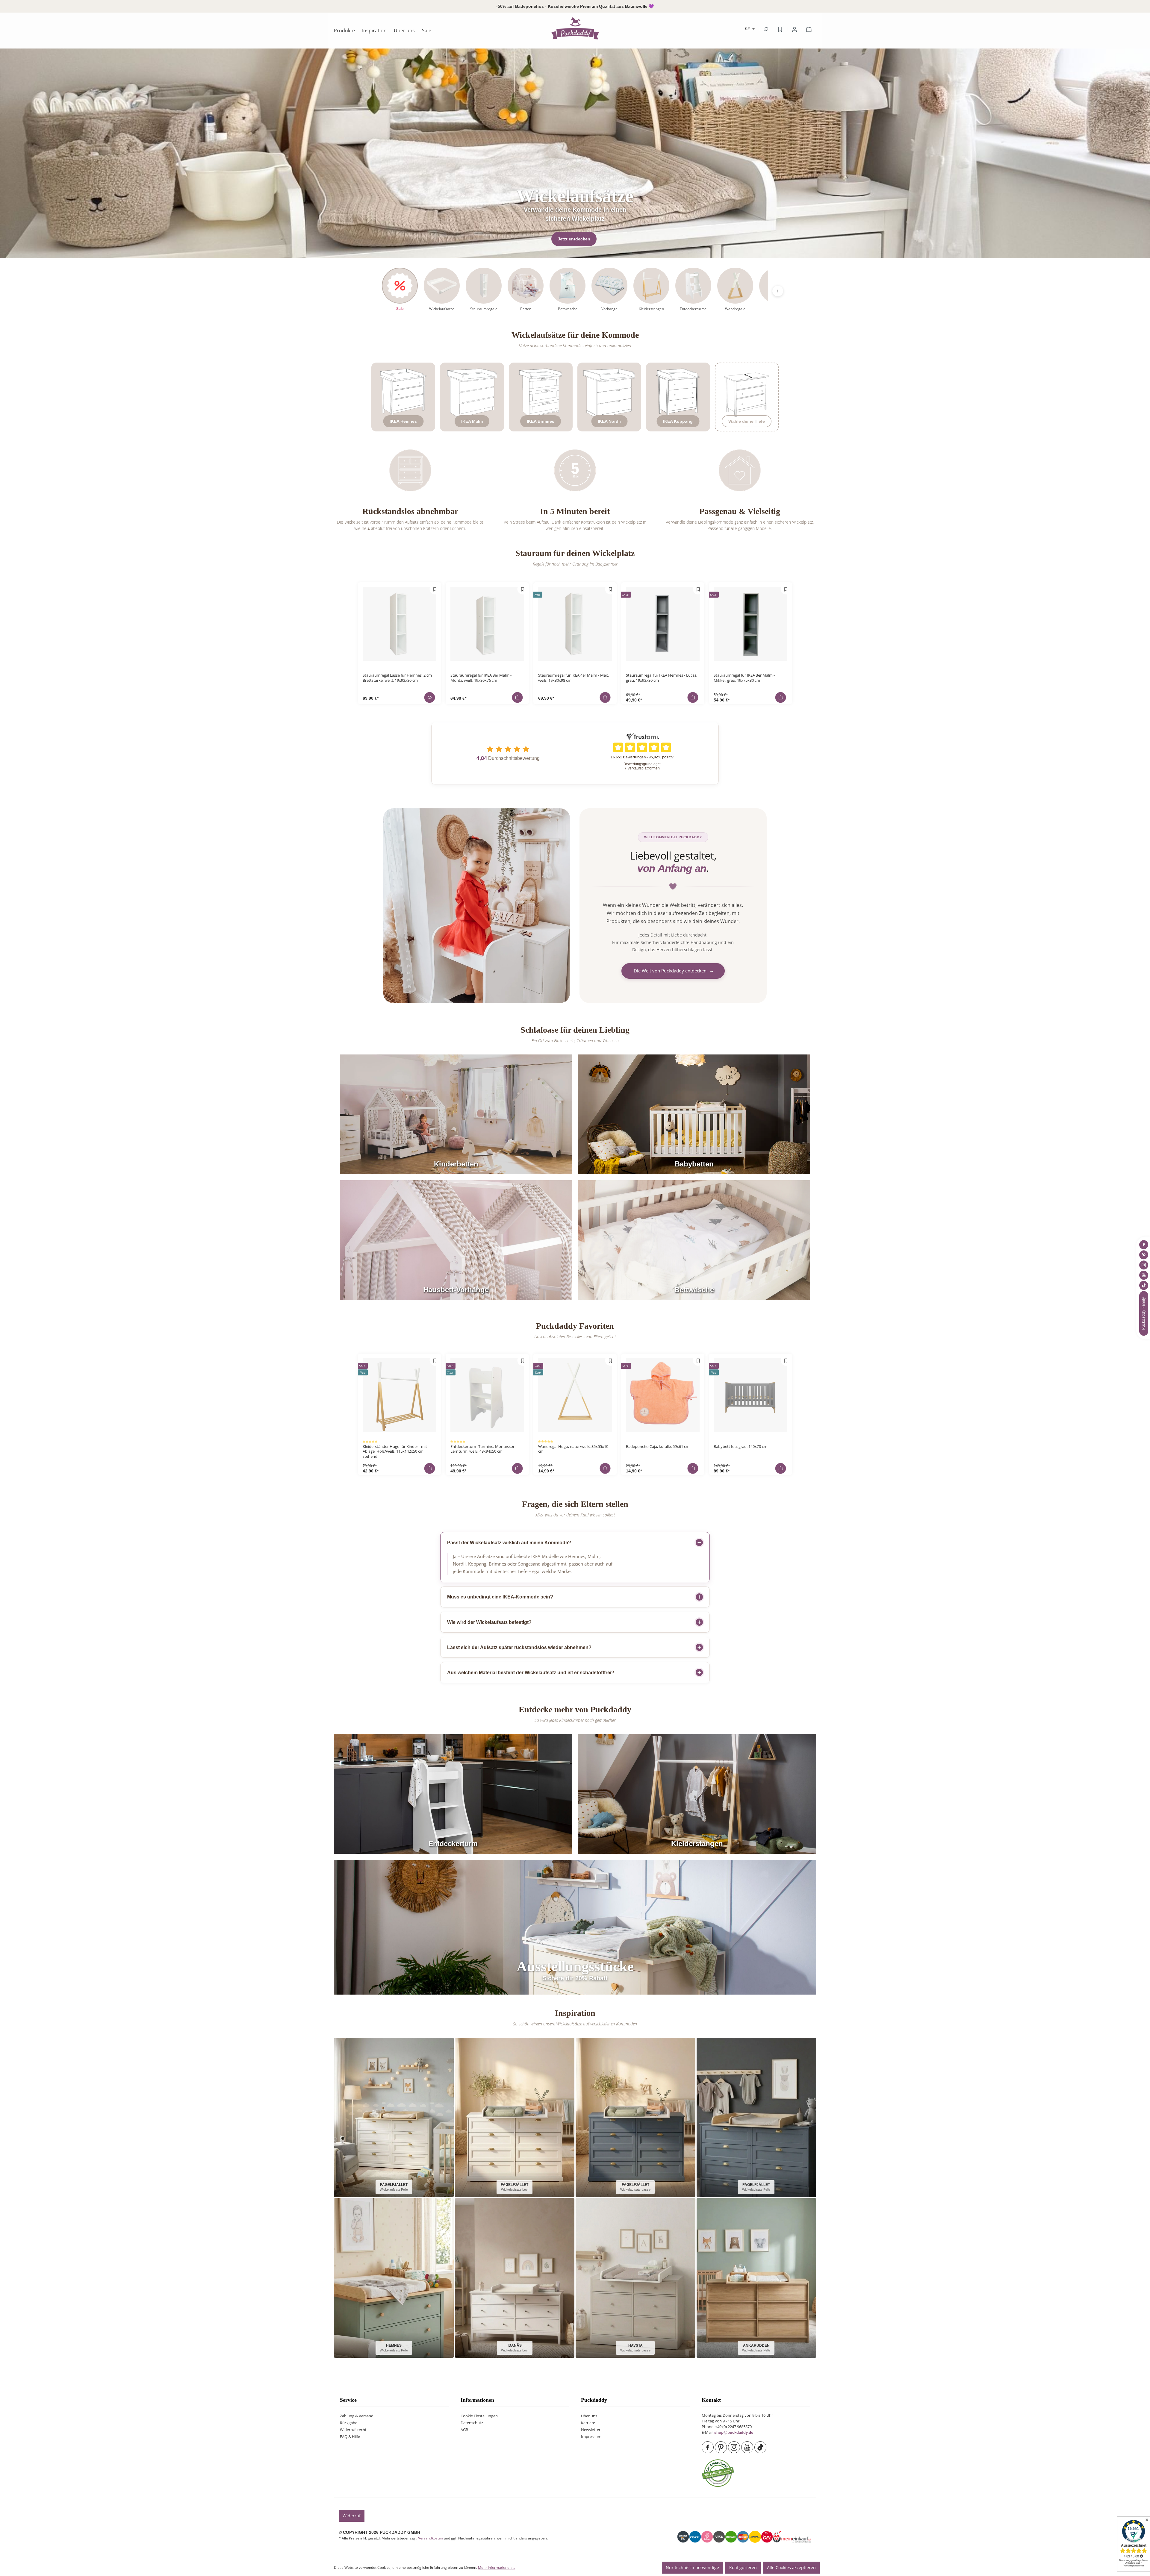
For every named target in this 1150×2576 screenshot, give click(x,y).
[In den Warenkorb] (517, 697)
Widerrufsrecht (353, 2430)
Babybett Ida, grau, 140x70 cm (740, 1447)
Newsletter (591, 2430)
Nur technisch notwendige (692, 2567)
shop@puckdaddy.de (734, 2433)
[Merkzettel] (780, 29)
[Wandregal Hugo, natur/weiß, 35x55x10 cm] (575, 1395)
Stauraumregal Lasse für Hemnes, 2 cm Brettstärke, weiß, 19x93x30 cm (397, 678)
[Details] (430, 697)
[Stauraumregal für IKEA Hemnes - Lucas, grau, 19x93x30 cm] (663, 624)
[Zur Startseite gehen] (575, 28)
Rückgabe (349, 2423)
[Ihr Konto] (795, 29)
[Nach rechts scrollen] (778, 291)
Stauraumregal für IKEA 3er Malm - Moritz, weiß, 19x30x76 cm (481, 678)
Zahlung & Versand (357, 2416)
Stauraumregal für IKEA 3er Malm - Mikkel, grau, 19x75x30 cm (744, 678)
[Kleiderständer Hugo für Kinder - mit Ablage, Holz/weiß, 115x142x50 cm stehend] (400, 1395)
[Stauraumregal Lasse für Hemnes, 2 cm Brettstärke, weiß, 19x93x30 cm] (400, 624)
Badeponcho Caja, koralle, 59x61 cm (658, 1447)
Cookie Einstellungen (479, 2416)
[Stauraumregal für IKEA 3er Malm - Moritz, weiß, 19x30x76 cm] (487, 624)
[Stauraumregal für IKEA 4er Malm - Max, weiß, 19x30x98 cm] (575, 624)
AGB (464, 2430)
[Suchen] (766, 29)
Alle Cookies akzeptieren (791, 2567)
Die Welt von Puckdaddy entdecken (674, 971)
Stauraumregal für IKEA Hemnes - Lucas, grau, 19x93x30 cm (662, 678)
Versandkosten (431, 2538)
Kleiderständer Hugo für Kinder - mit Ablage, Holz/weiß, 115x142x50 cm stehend (395, 1451)
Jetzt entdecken (574, 239)
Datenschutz (472, 2423)
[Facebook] (708, 2447)
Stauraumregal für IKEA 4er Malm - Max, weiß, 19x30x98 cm (574, 678)
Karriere (588, 2423)
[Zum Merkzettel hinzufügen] (435, 589)
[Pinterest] (721, 2447)
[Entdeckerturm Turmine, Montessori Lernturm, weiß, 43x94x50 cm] (487, 1395)
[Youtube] (748, 2447)
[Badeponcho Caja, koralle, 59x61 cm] (663, 1395)
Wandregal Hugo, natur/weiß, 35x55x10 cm (573, 1449)
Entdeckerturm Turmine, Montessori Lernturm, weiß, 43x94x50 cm (483, 1449)
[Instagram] (735, 2447)
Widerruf (352, 2516)
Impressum (591, 2437)
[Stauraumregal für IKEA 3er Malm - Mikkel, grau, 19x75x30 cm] (750, 624)
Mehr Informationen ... (497, 2567)
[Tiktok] (761, 2447)
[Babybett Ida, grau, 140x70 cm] (750, 1395)
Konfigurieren (743, 2567)
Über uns (589, 2416)
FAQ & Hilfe (350, 2437)
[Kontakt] (1144, 1313)
